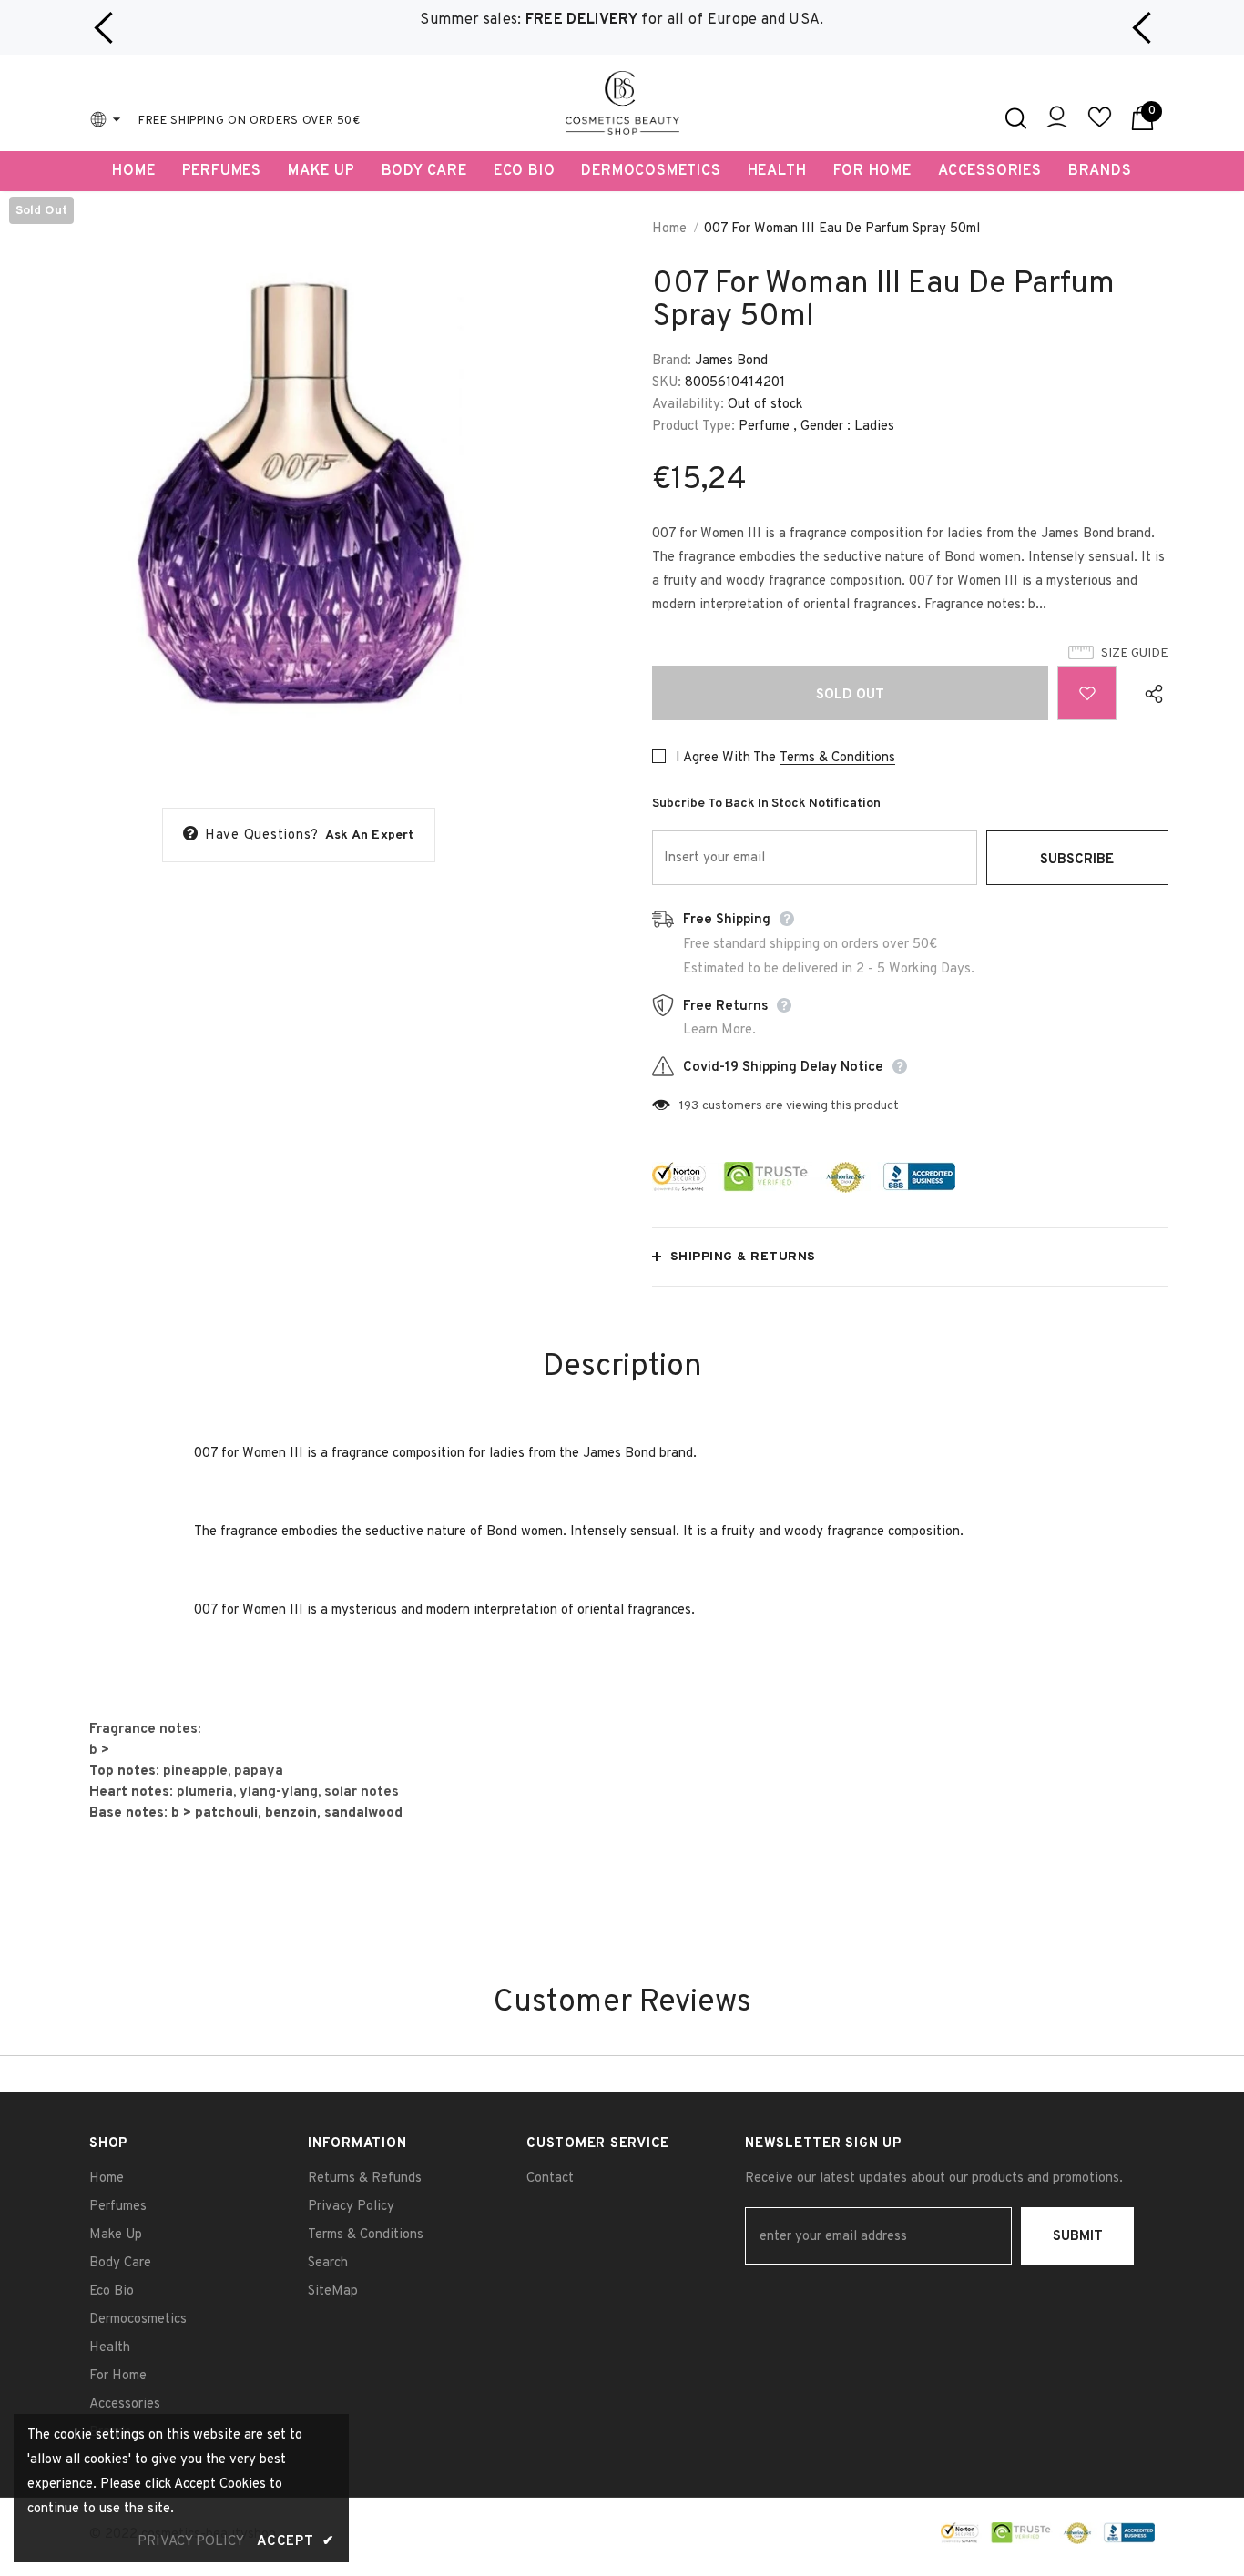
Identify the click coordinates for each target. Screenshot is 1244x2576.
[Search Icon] (1016, 118)
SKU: (667, 383)
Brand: (672, 361)
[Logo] (622, 103)
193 (689, 1106)
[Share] (1150, 693)
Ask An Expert (370, 835)
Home (669, 229)
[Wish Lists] (1087, 693)
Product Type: (693, 427)
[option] (622, 20)
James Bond (731, 361)
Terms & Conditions (837, 758)
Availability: (688, 405)
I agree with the (726, 758)
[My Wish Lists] (1100, 125)
